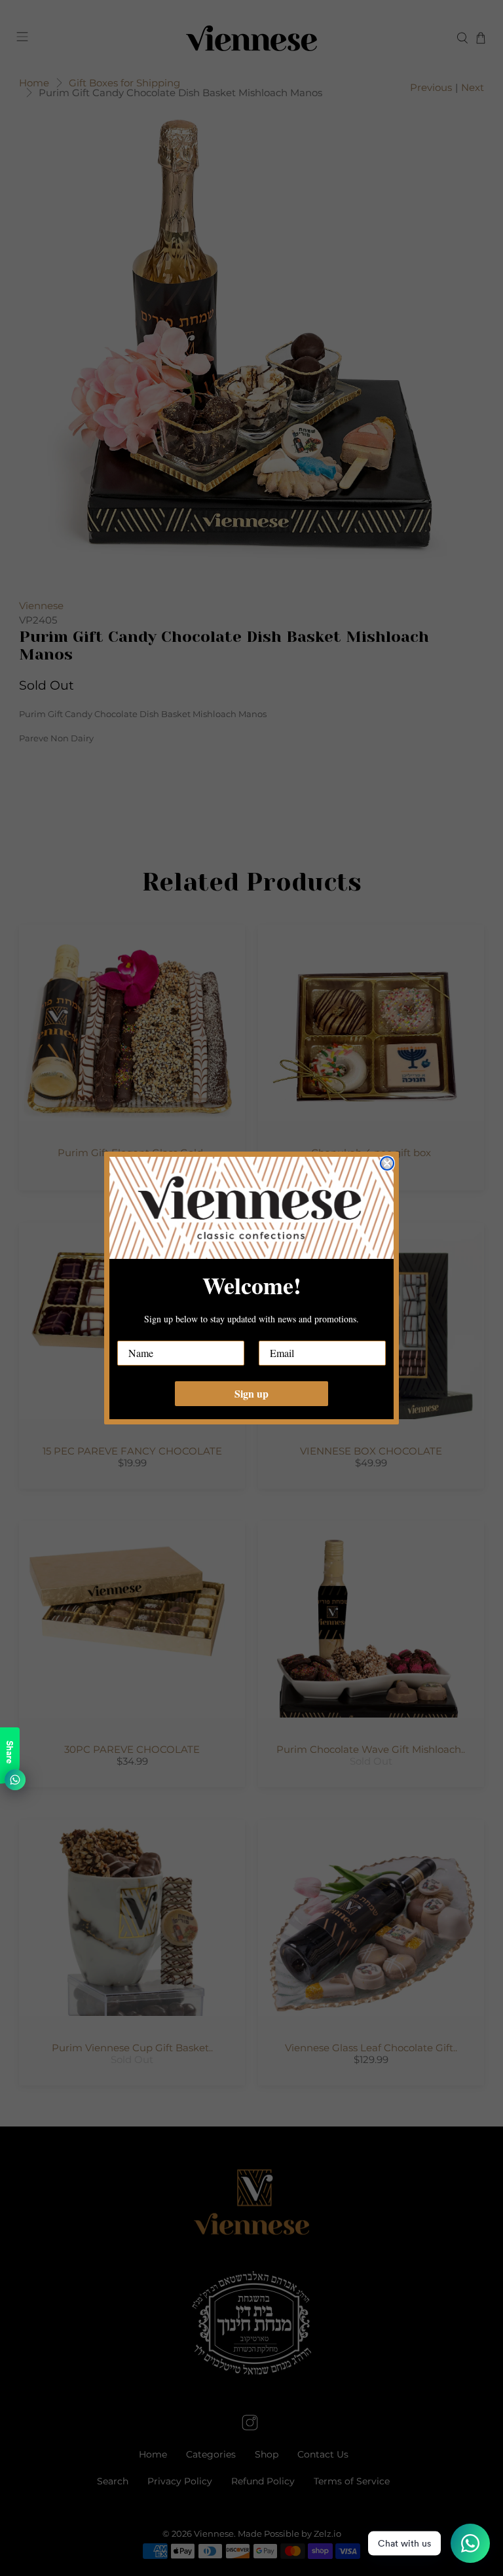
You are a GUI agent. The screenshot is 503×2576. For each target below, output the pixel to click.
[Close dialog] (387, 1163)
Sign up (251, 1393)
